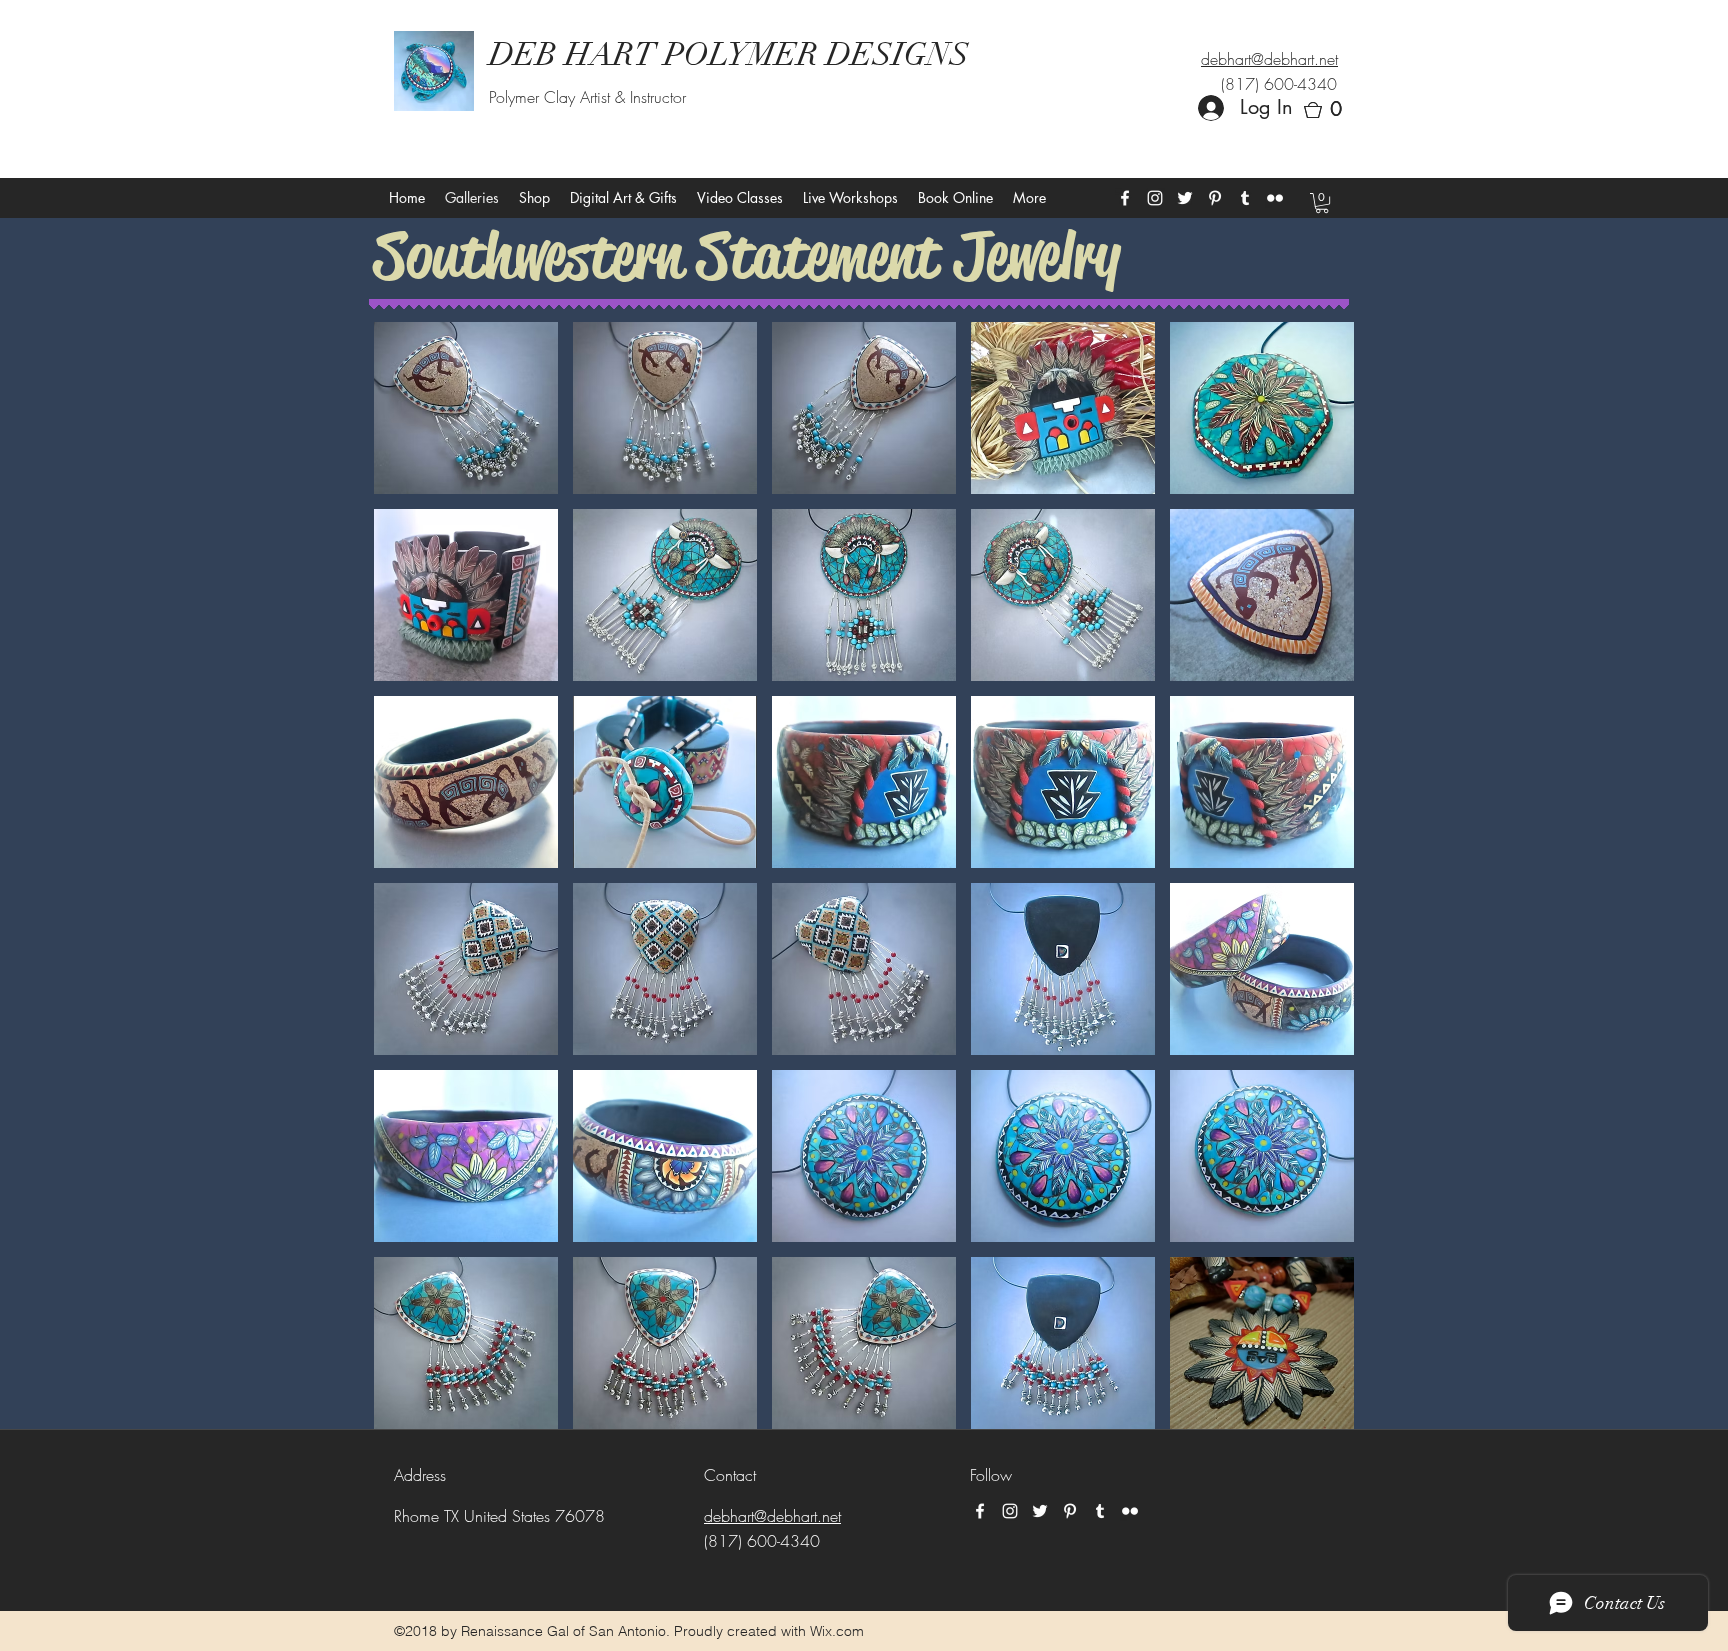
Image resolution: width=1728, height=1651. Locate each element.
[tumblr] (1245, 198)
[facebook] (1125, 198)
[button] (1329, 110)
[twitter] (1185, 198)
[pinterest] (1215, 198)
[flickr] (1275, 198)
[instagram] (1155, 198)
